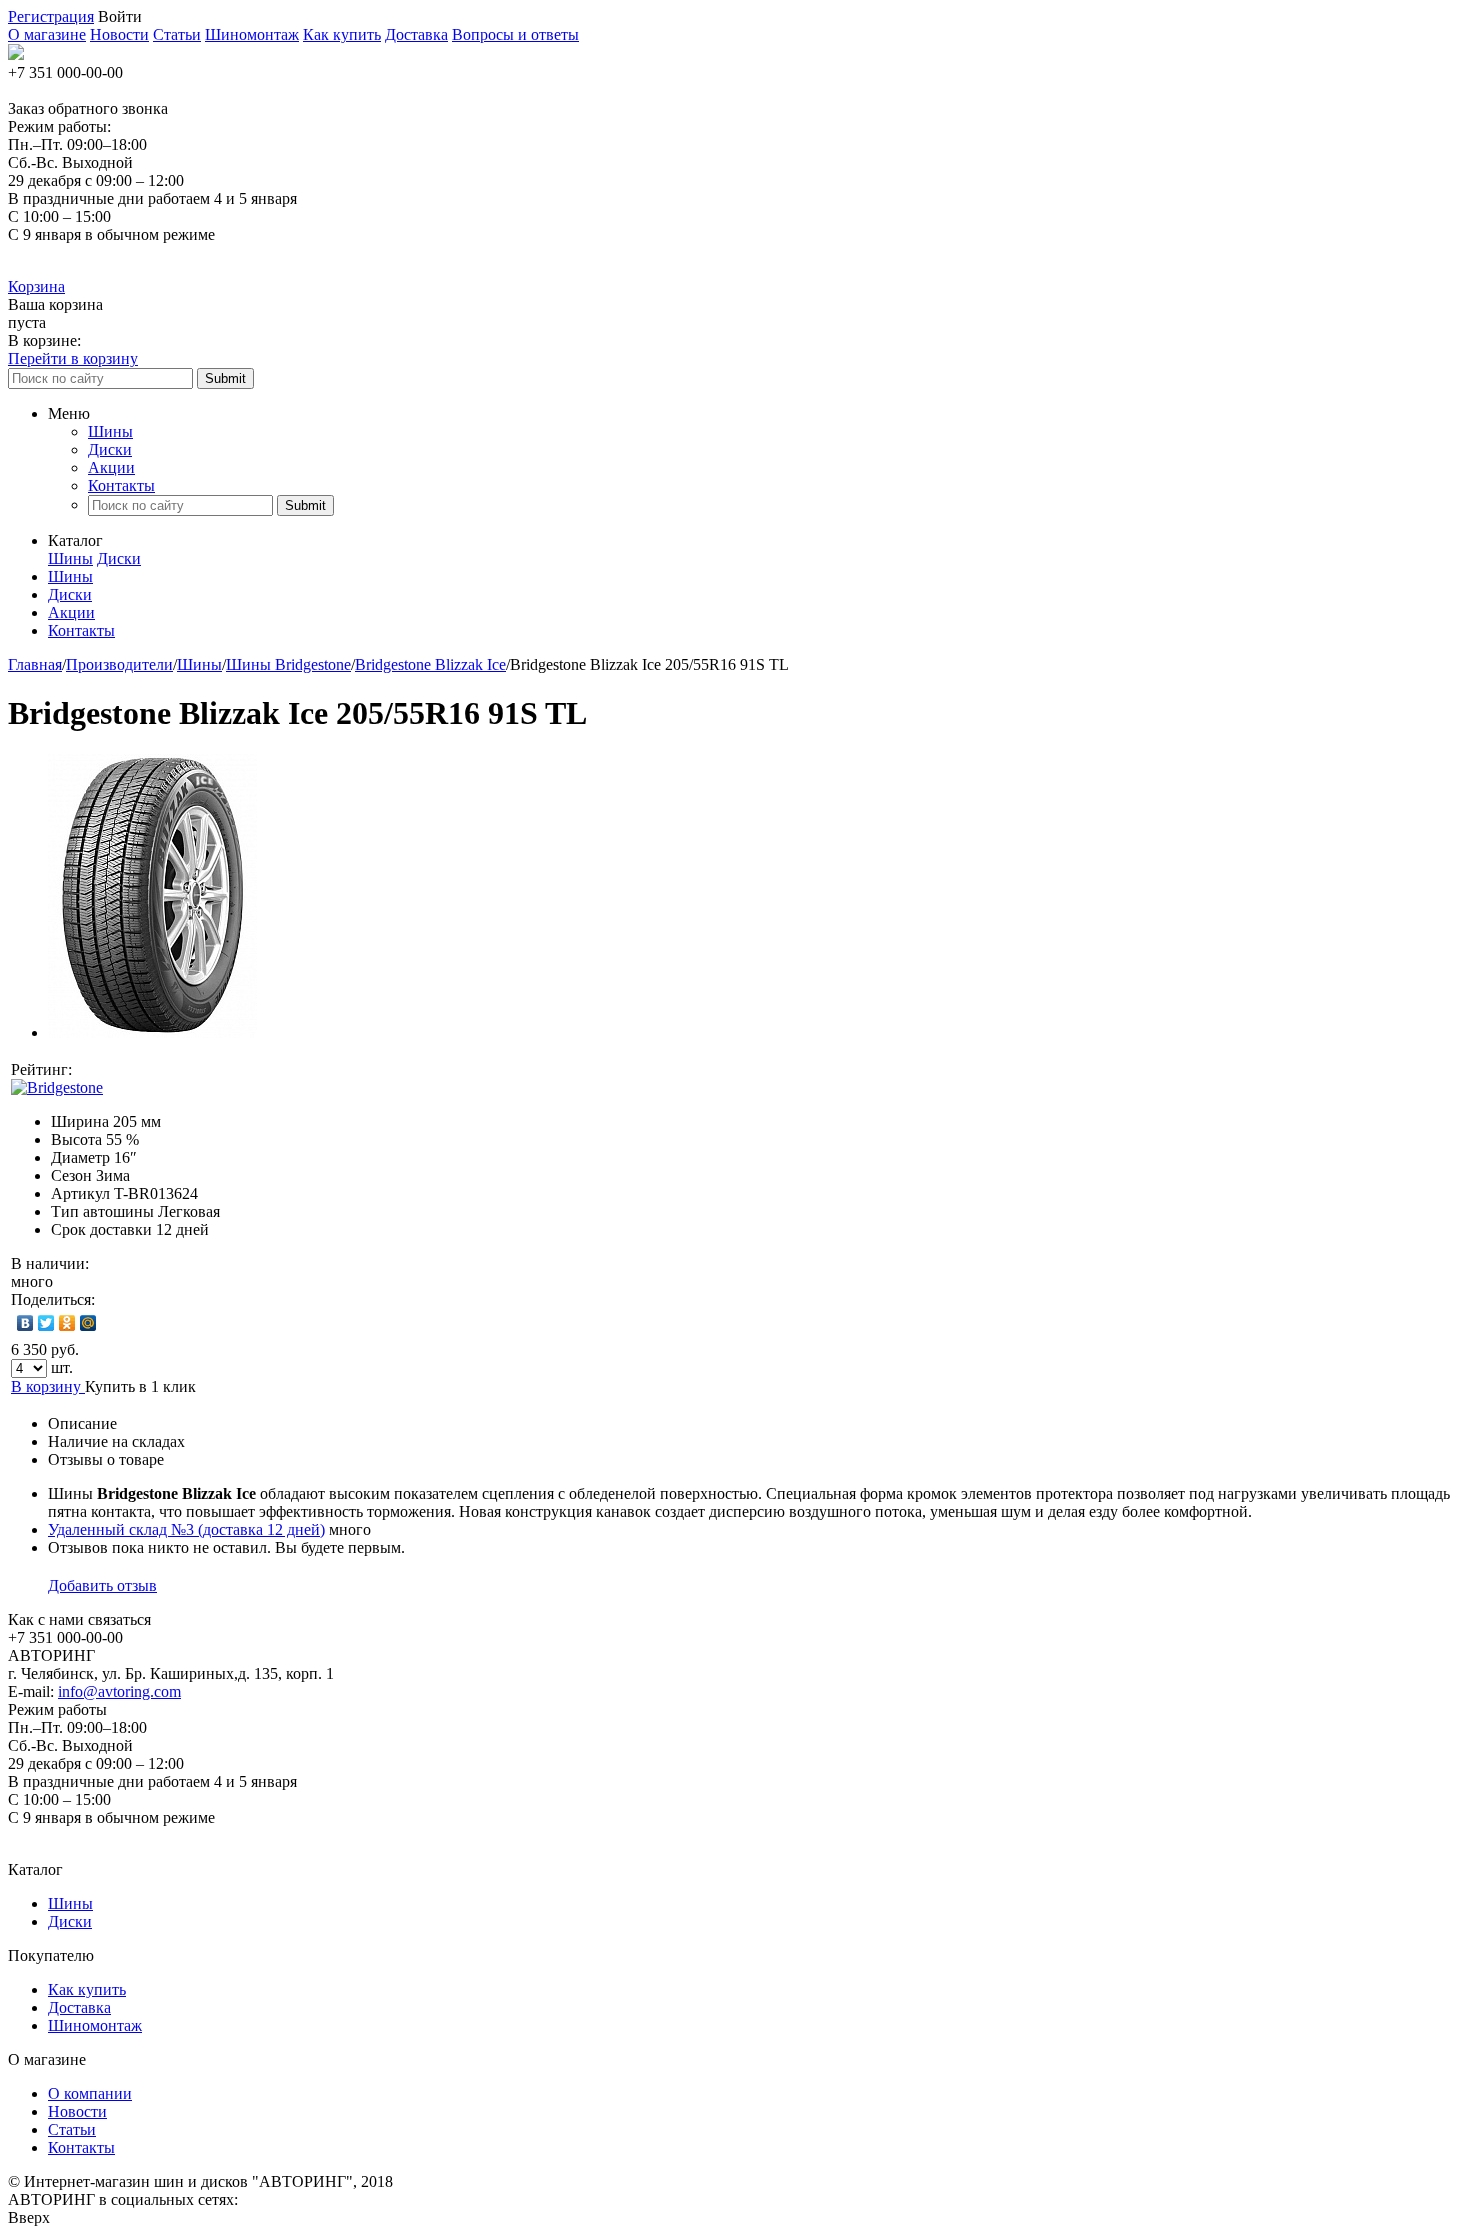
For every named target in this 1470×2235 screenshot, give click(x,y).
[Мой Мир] (88, 1323)
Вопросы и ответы (515, 34)
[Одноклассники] (67, 1323)
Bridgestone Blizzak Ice (430, 664)
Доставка (416, 34)
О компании (90, 2093)
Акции (111, 467)
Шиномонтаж (252, 34)
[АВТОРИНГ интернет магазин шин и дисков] (16, 54)
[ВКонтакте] (25, 1323)
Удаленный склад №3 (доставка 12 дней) (186, 1529)
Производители (119, 664)
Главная (35, 664)
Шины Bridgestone (288, 664)
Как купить (342, 34)
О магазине (47, 34)
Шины (110, 431)
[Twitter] (46, 1323)
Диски (110, 449)
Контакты (121, 485)
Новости (119, 34)
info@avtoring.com (119, 1691)
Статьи (177, 34)
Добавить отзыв (102, 1585)
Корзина (36, 286)
